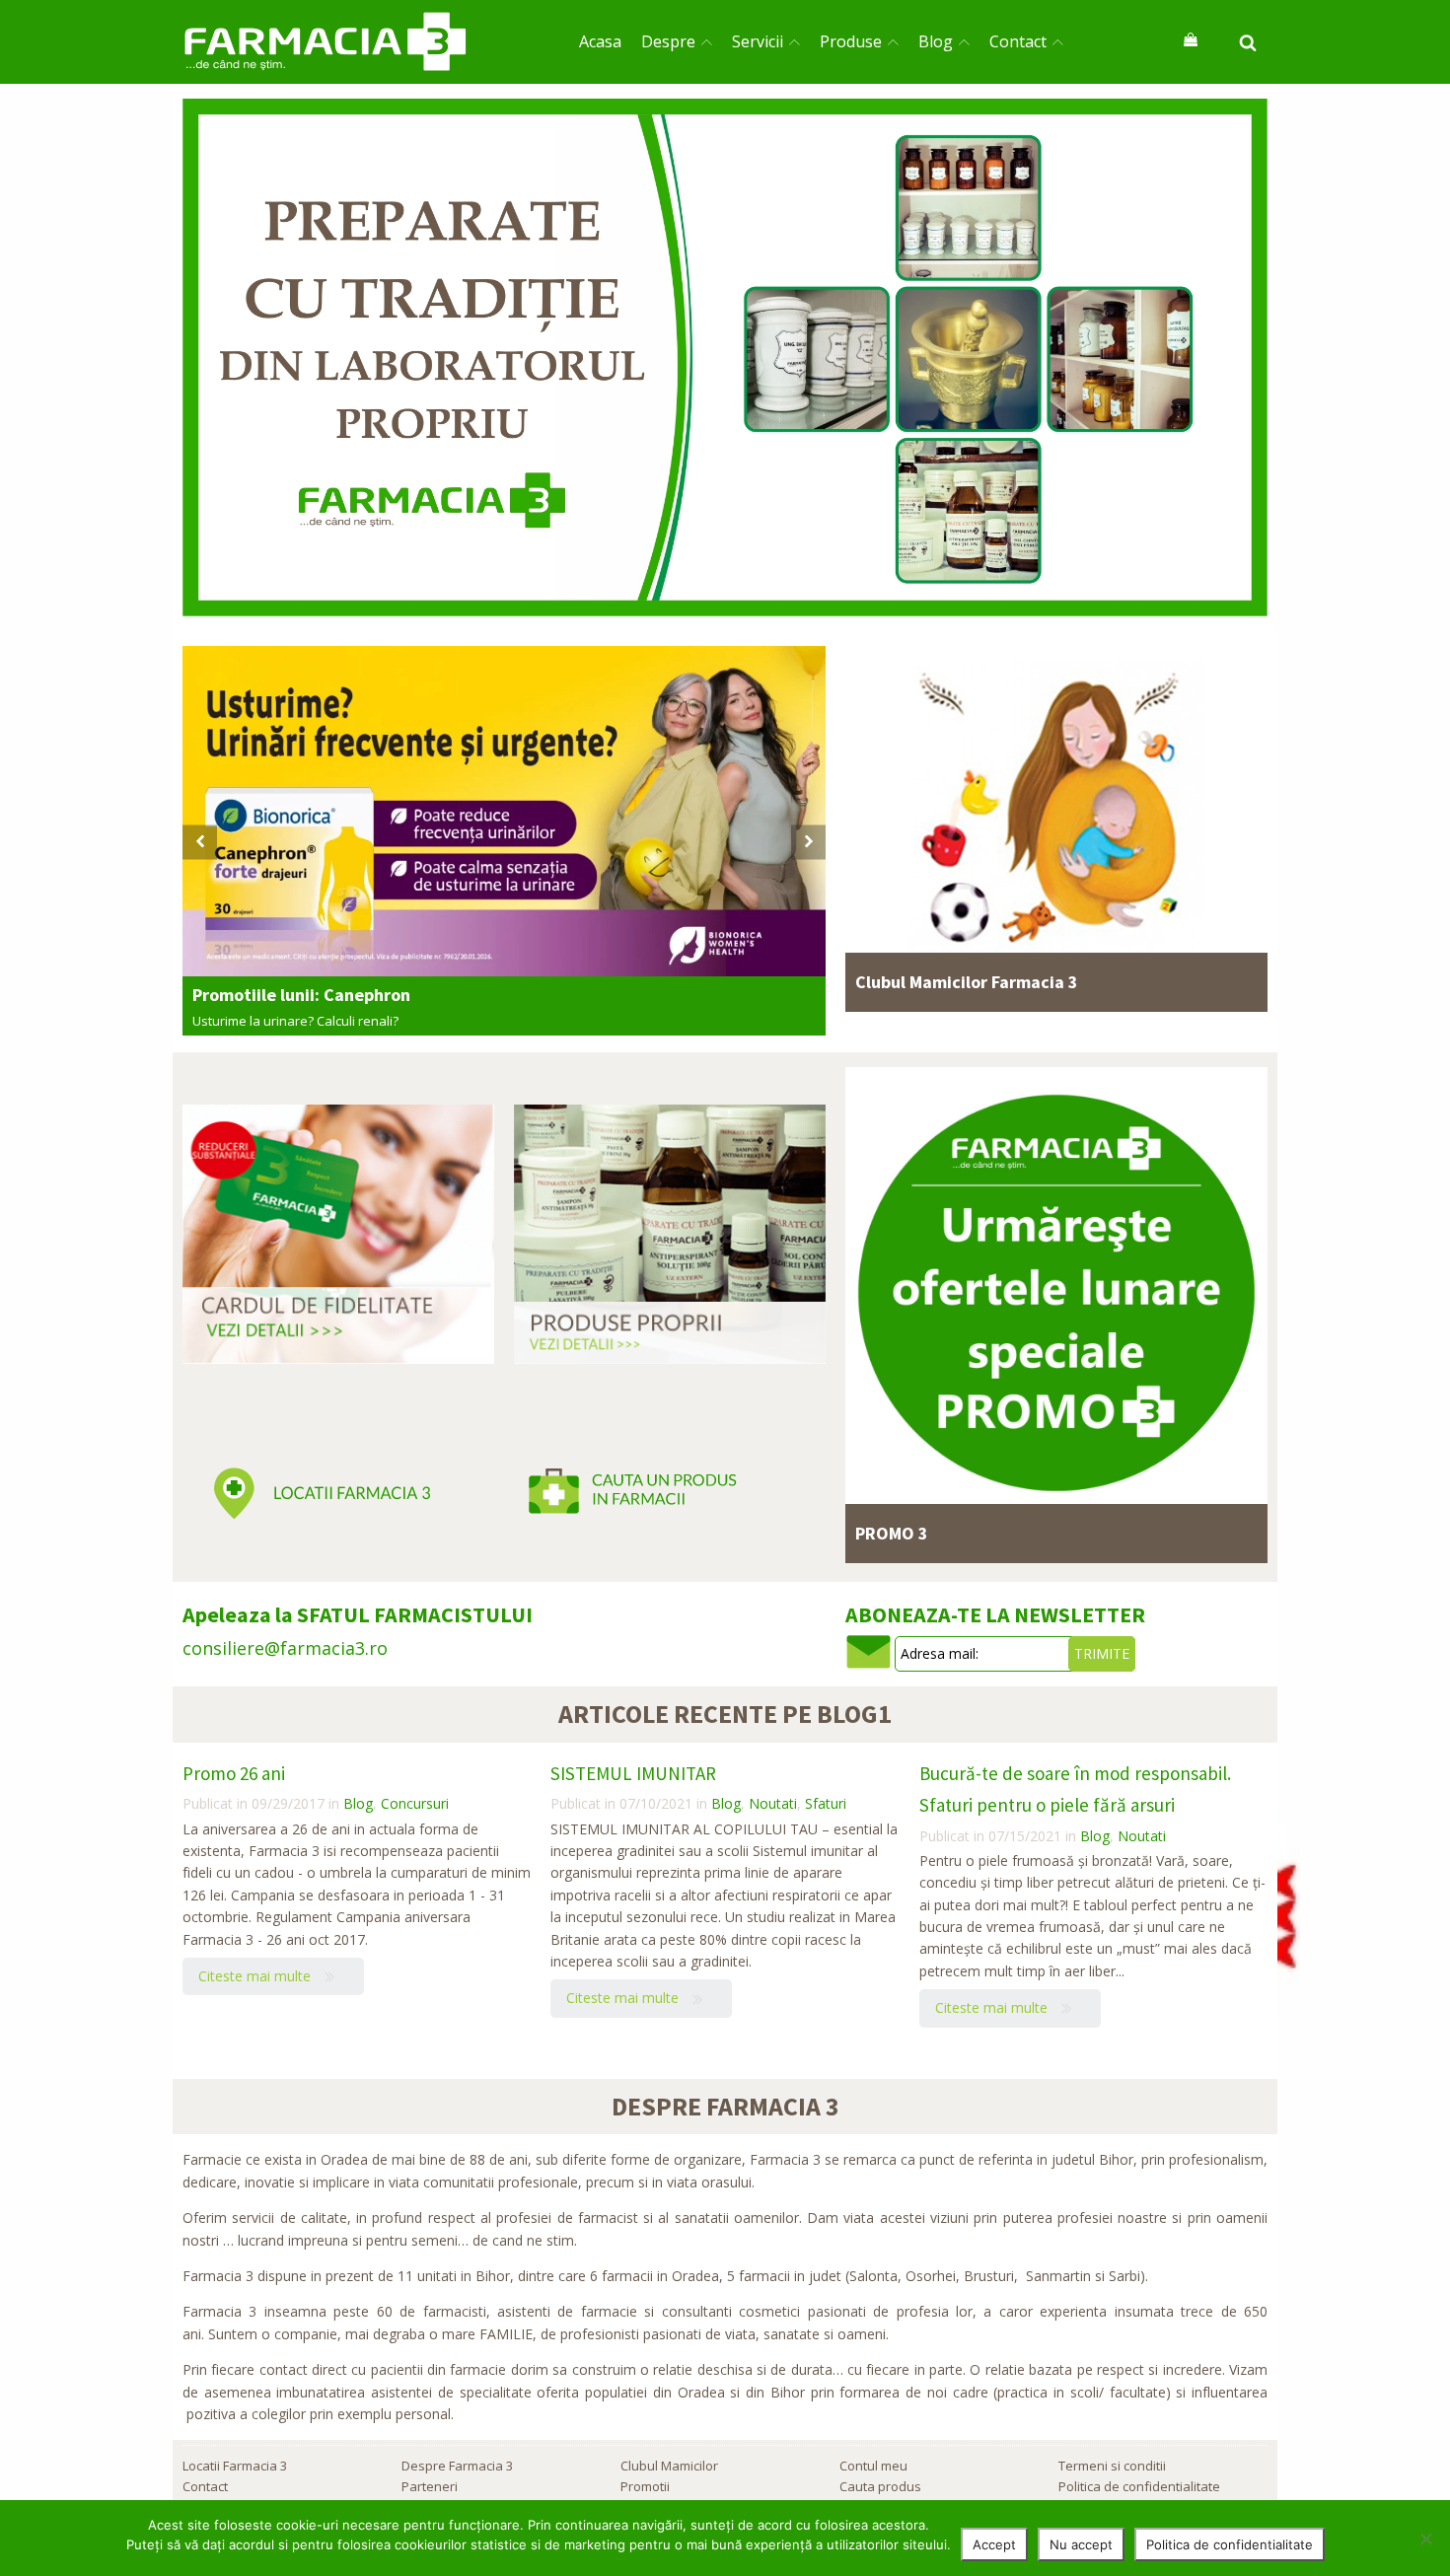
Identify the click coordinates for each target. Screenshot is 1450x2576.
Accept (994, 2544)
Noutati (773, 1803)
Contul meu (873, 2466)
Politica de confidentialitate (1139, 2486)
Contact (1018, 41)
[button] (200, 842)
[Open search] (1248, 42)
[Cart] (1191, 41)
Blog (936, 41)
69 (227, 2062)
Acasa (600, 41)
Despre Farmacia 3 (457, 2466)
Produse (851, 41)
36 (890, 1014)
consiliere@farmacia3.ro (285, 1648)
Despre (668, 41)
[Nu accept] (1425, 2539)
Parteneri (430, 2486)
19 (890, 1565)
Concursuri (415, 1803)
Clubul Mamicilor (669, 2466)
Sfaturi (826, 1803)
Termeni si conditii (1112, 2466)
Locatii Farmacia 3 (235, 2466)
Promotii (645, 2486)
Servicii (758, 41)
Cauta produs (880, 2486)
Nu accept (1081, 2544)
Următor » (900, 1014)
